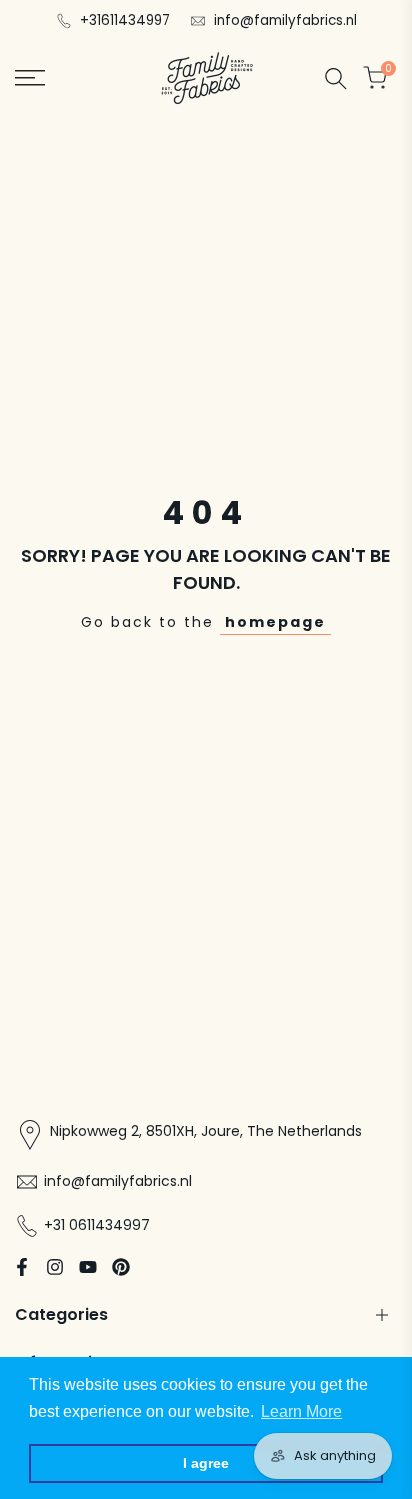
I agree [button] (206, 1463)
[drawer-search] (336, 78)
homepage (275, 622)
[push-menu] (30, 78)
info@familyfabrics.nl (285, 20)
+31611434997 (125, 20)
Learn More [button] (301, 1411)
